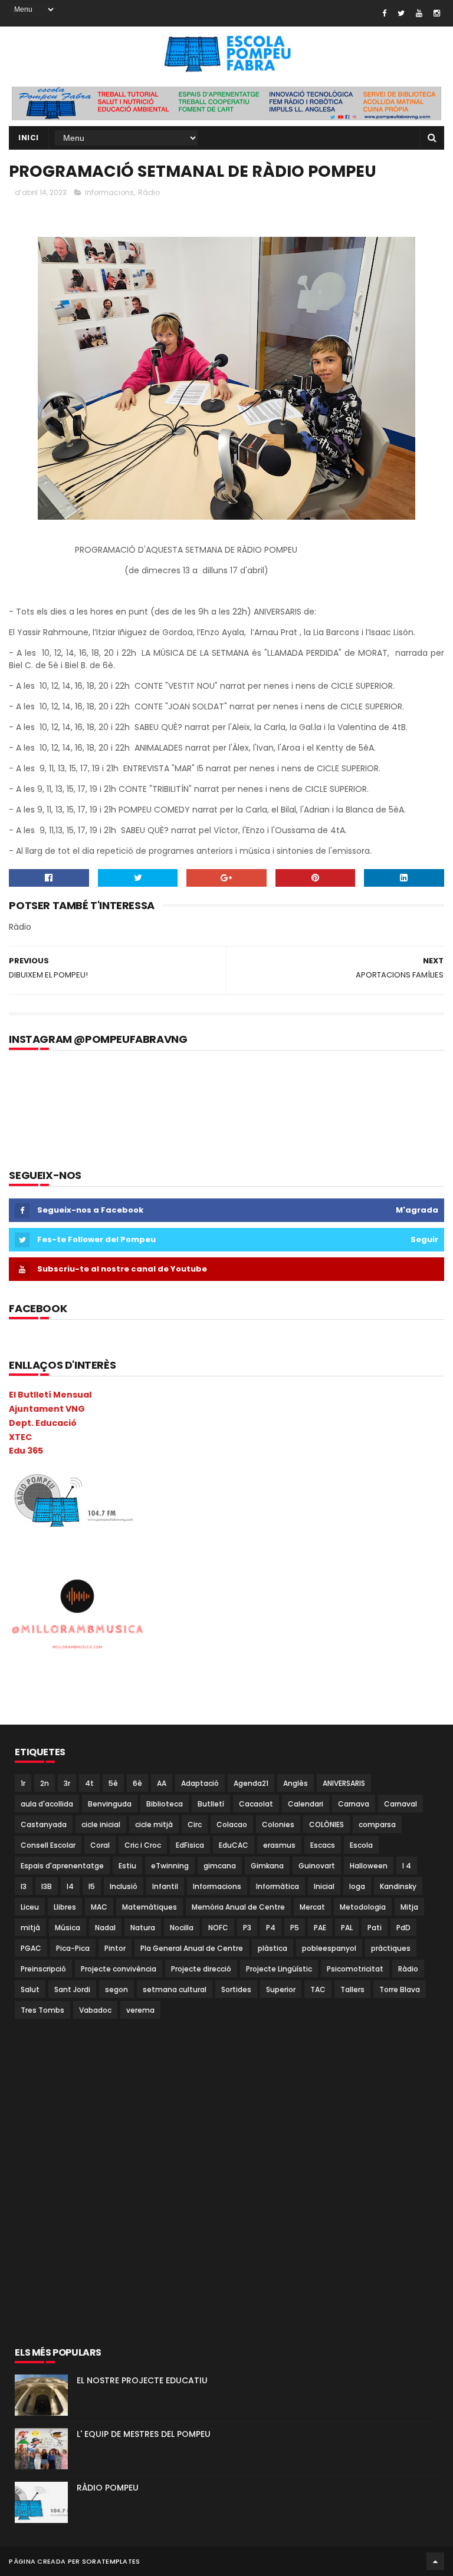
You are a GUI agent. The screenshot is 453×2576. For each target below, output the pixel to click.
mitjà (30, 1928)
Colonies (278, 1824)
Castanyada (44, 1824)
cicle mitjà (154, 1824)
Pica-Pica (73, 1948)
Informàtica (278, 1886)
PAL (347, 1928)
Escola (361, 1845)
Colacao (232, 1824)
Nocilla (182, 1928)
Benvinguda (110, 1804)
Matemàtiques (150, 1907)
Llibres (65, 1907)
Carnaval (401, 1804)
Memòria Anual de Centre (238, 1907)
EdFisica (190, 1845)
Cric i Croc (143, 1845)
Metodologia (363, 1907)
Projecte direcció (201, 1969)
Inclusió (124, 1886)
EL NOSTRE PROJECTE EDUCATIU (142, 2380)
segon (116, 1989)
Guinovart (317, 1866)
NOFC (218, 1928)
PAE (320, 1928)
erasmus (279, 1845)
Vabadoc (95, 2010)
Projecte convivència (119, 1969)
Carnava (354, 1804)
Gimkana (267, 1866)
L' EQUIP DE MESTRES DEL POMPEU (144, 2434)
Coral (100, 1845)
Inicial (324, 1886)
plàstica (273, 1948)
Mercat (312, 1907)
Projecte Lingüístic (279, 1969)
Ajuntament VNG (47, 1409)
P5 (295, 1928)
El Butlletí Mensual (50, 1395)
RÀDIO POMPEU (108, 2488)
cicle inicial (101, 1824)
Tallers (352, 1989)
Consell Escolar (48, 1845)
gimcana (220, 1866)
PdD (403, 1928)
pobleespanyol (329, 1948)
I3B (47, 1886)
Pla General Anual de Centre (192, 1948)
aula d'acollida (47, 1804)
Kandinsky (398, 1886)
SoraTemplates (111, 2561)
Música (68, 1928)
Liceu (30, 1907)
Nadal (105, 1928)
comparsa (377, 1824)
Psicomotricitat (355, 1969)
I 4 (407, 1866)
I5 (92, 1886)
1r (23, 1783)
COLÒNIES (326, 1824)
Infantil (165, 1886)
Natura (143, 1928)
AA (162, 1783)
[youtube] (419, 13)
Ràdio (149, 192)
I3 (24, 1886)
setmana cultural (175, 1989)
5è (113, 1783)
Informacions (109, 192)
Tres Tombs (42, 2010)
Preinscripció (43, 1969)
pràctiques (391, 1948)
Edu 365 (26, 1451)
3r (67, 1783)
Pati (375, 1928)
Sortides (236, 1989)
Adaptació (200, 1783)
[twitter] (401, 13)
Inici (29, 138)
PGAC (31, 1948)
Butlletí (211, 1804)
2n (45, 1783)
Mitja (409, 1907)
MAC (99, 1907)
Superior (281, 1989)
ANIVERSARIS (344, 1783)
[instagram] (437, 13)
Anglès (296, 1783)
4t (89, 1783)
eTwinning (170, 1866)
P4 (271, 1928)
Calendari (306, 1804)
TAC (318, 1989)
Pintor (115, 1948)
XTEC (20, 1437)
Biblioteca (165, 1804)
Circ (195, 1824)
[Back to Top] (435, 2561)
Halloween (369, 1866)
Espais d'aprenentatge (62, 1866)
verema (140, 2010)
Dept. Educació (43, 1423)
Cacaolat (256, 1804)
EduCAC (234, 1845)
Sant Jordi (72, 1989)
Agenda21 (251, 1783)
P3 (247, 1928)
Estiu (127, 1866)
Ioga (357, 1886)
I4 (70, 1886)
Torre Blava (400, 1989)
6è (137, 1783)
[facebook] (384, 13)
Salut (30, 1989)
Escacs (323, 1845)
